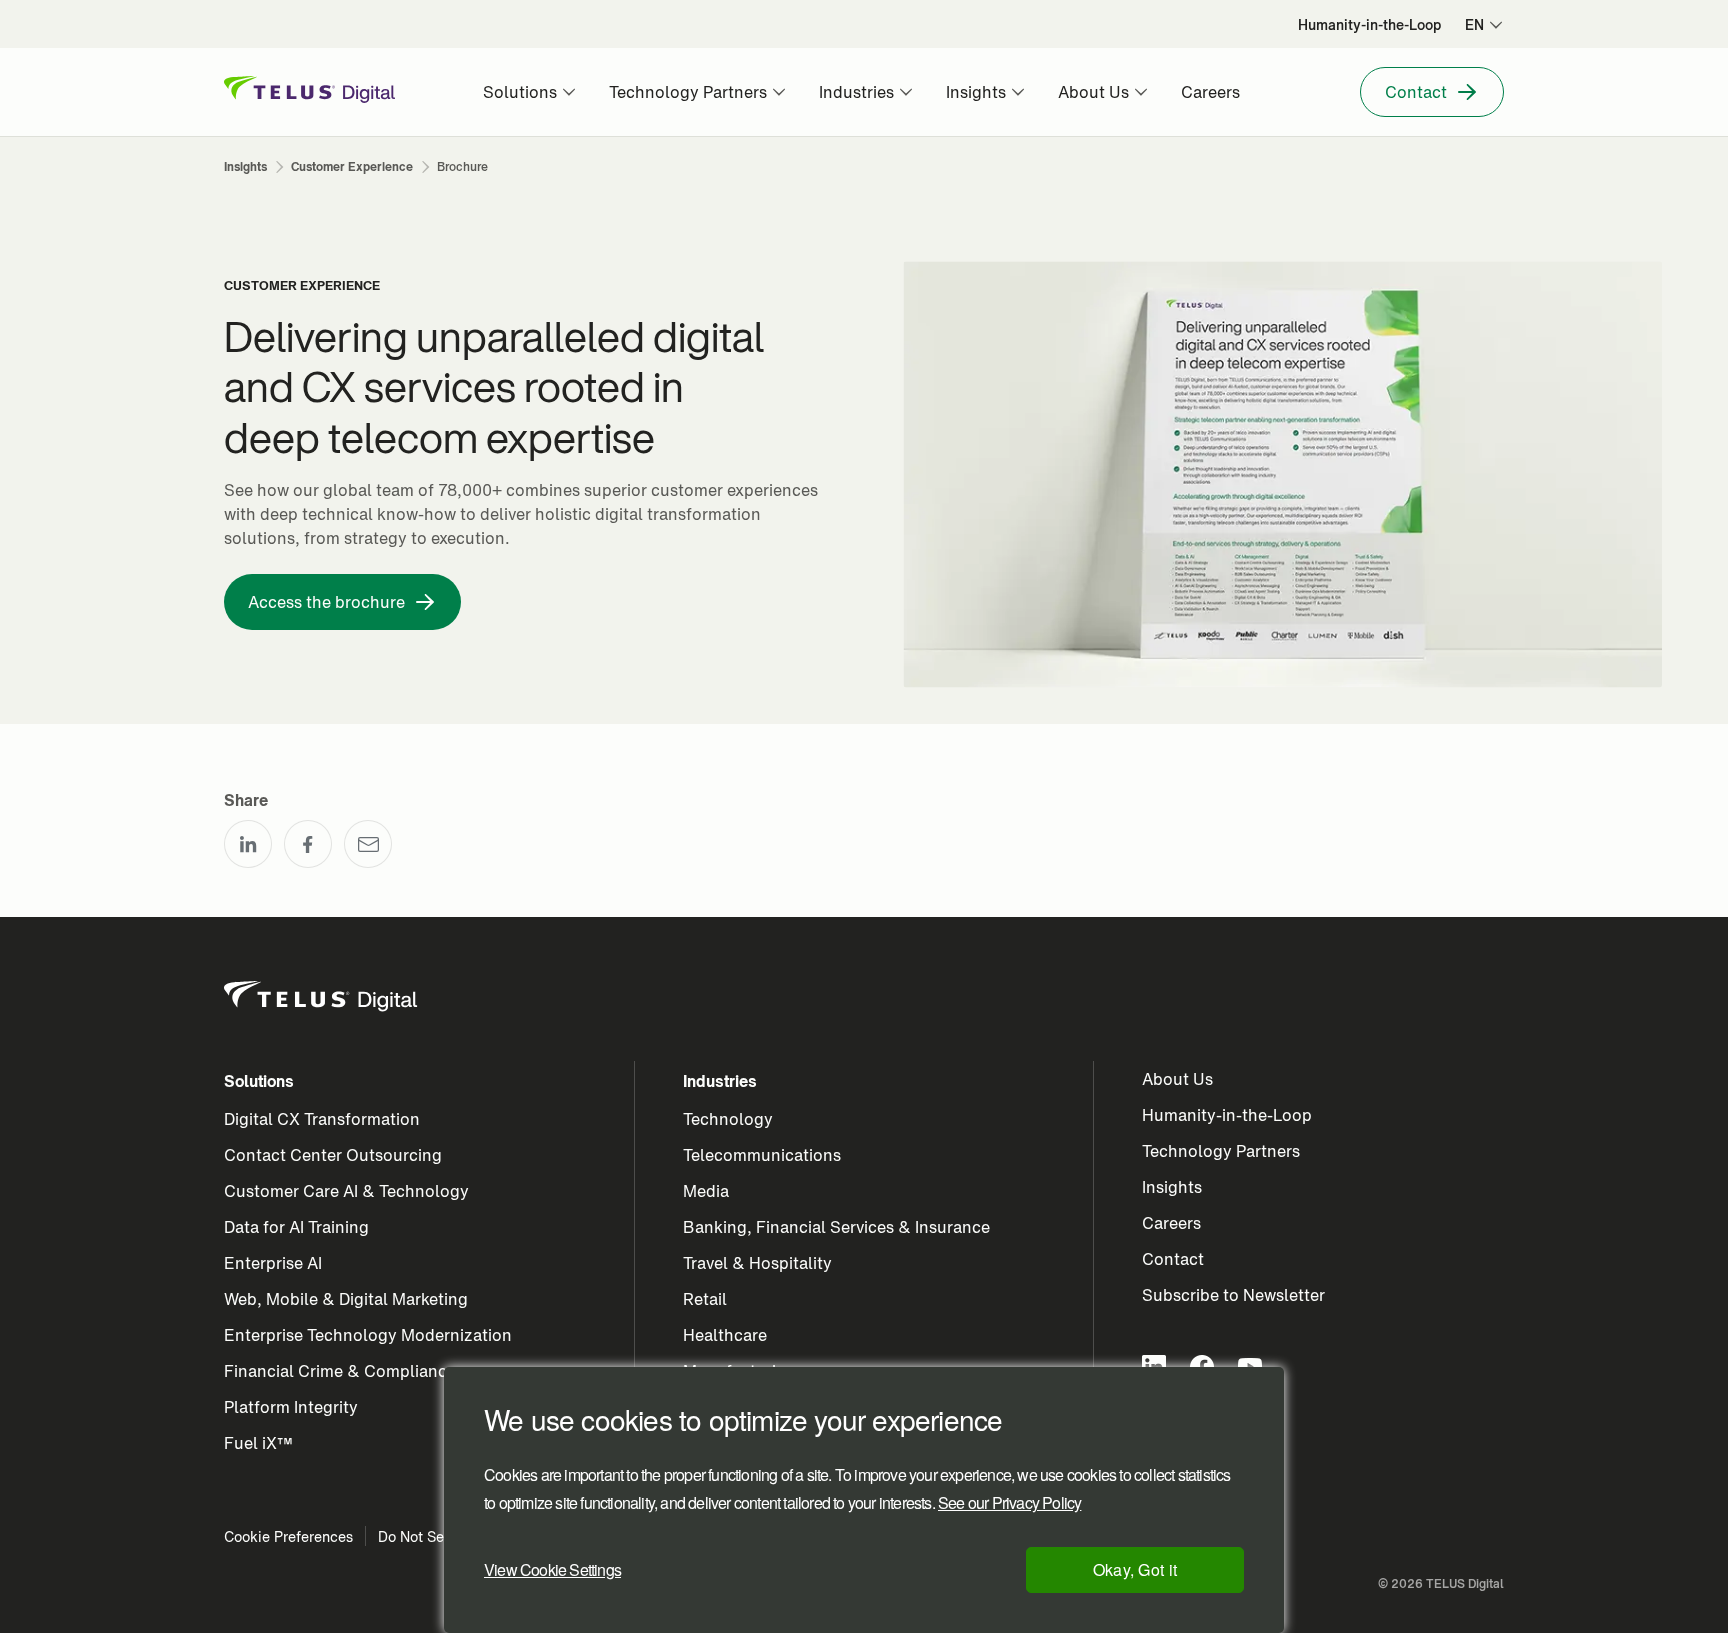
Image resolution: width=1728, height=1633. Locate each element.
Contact (1173, 1259)
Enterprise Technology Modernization (368, 1335)
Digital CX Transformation (322, 1119)
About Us (1177, 1079)
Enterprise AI (273, 1263)
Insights (1172, 1187)
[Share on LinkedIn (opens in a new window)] (248, 844)
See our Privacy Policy (1009, 1503)
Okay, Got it (1135, 1569)
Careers (1171, 1223)
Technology (728, 1119)
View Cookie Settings (552, 1569)
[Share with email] (368, 844)
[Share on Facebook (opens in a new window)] (308, 844)
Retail (705, 1299)
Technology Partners (1221, 1151)
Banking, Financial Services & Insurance (836, 1227)
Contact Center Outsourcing (333, 1155)
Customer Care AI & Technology (346, 1191)
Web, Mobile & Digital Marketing (346, 1299)
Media (706, 1191)
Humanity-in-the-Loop (1227, 1115)
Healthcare (725, 1335)
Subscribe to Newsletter (1233, 1295)
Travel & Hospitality (757, 1263)
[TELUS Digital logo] (322, 997)
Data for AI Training (296, 1227)
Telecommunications (762, 1155)
